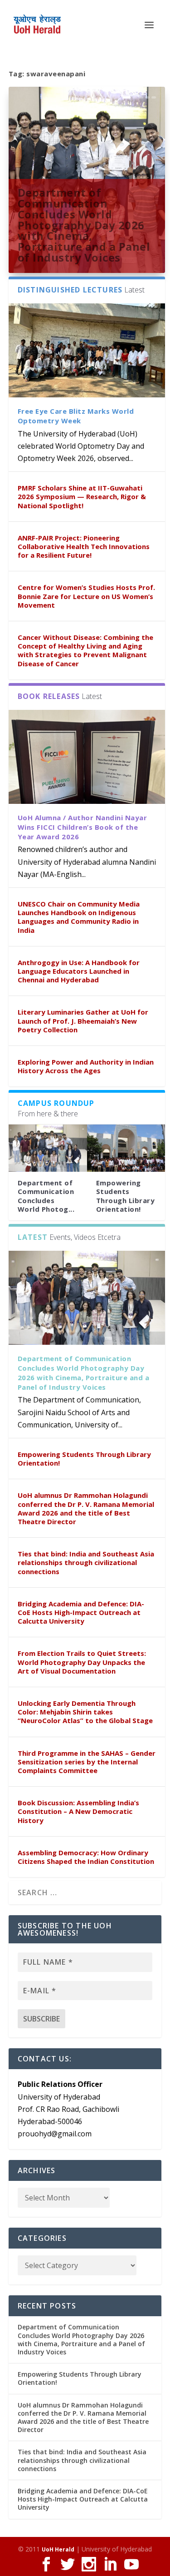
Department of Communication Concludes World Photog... (46, 1196)
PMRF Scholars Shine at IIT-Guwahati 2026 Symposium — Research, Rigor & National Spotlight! (82, 496)
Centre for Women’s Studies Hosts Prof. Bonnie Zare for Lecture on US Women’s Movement (86, 596)
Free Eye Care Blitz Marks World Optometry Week (76, 416)
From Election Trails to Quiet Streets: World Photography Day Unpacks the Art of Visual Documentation (82, 1662)
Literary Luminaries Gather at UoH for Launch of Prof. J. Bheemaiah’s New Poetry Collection (83, 1020)
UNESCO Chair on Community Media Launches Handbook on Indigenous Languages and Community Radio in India (79, 917)
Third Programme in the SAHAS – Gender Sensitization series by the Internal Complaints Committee (87, 1762)
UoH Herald (58, 2549)
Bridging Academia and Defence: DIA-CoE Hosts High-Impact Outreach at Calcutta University (81, 1612)
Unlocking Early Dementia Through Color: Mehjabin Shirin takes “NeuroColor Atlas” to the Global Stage (85, 1712)
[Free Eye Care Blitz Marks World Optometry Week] (87, 350)
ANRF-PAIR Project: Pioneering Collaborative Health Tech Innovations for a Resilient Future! (84, 546)
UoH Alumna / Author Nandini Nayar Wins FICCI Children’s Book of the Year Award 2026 (83, 827)
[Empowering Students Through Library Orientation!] (126, 1148)
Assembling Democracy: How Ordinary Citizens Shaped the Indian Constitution (86, 1857)
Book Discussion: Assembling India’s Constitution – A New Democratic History (78, 1811)
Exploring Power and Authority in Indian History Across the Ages (86, 1066)
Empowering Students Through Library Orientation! (126, 1196)
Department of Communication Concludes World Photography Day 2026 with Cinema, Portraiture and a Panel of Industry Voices (84, 225)
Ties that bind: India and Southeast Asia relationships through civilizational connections (86, 1562)
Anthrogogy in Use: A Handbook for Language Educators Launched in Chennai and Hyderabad (79, 971)
